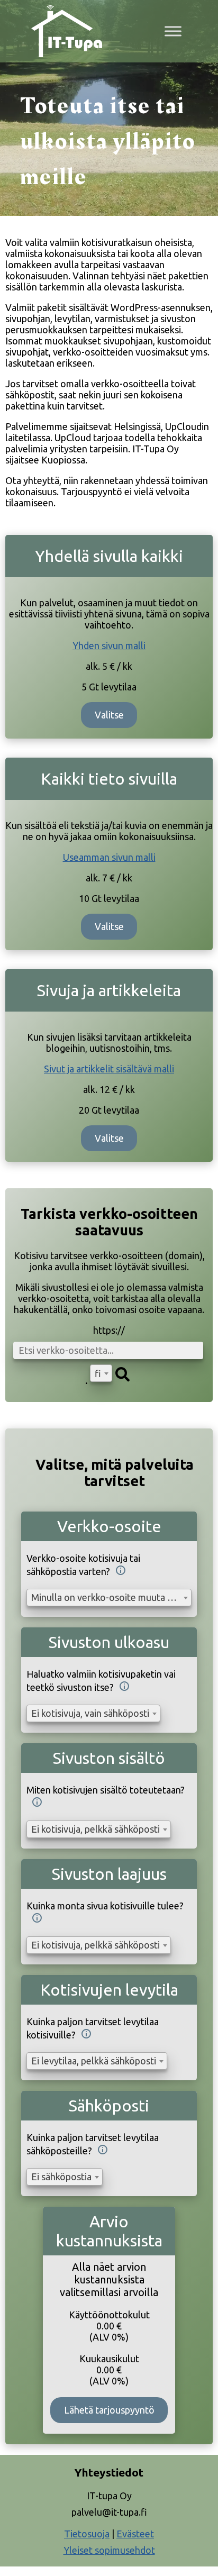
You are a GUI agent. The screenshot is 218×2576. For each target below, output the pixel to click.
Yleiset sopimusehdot (109, 2550)
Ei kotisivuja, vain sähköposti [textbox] (90, 1713)
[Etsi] (122, 1375)
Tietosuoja (87, 2534)
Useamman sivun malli (109, 857)
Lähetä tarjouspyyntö (109, 2410)
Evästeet (135, 2534)
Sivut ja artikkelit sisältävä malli (109, 1069)
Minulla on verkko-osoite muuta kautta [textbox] (111, 1597)
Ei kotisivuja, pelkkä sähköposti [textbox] (96, 1829)
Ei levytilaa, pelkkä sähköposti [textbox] (94, 2061)
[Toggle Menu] (173, 31)
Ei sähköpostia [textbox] (61, 2177)
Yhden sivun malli (109, 645)
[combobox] (101, 1373)
